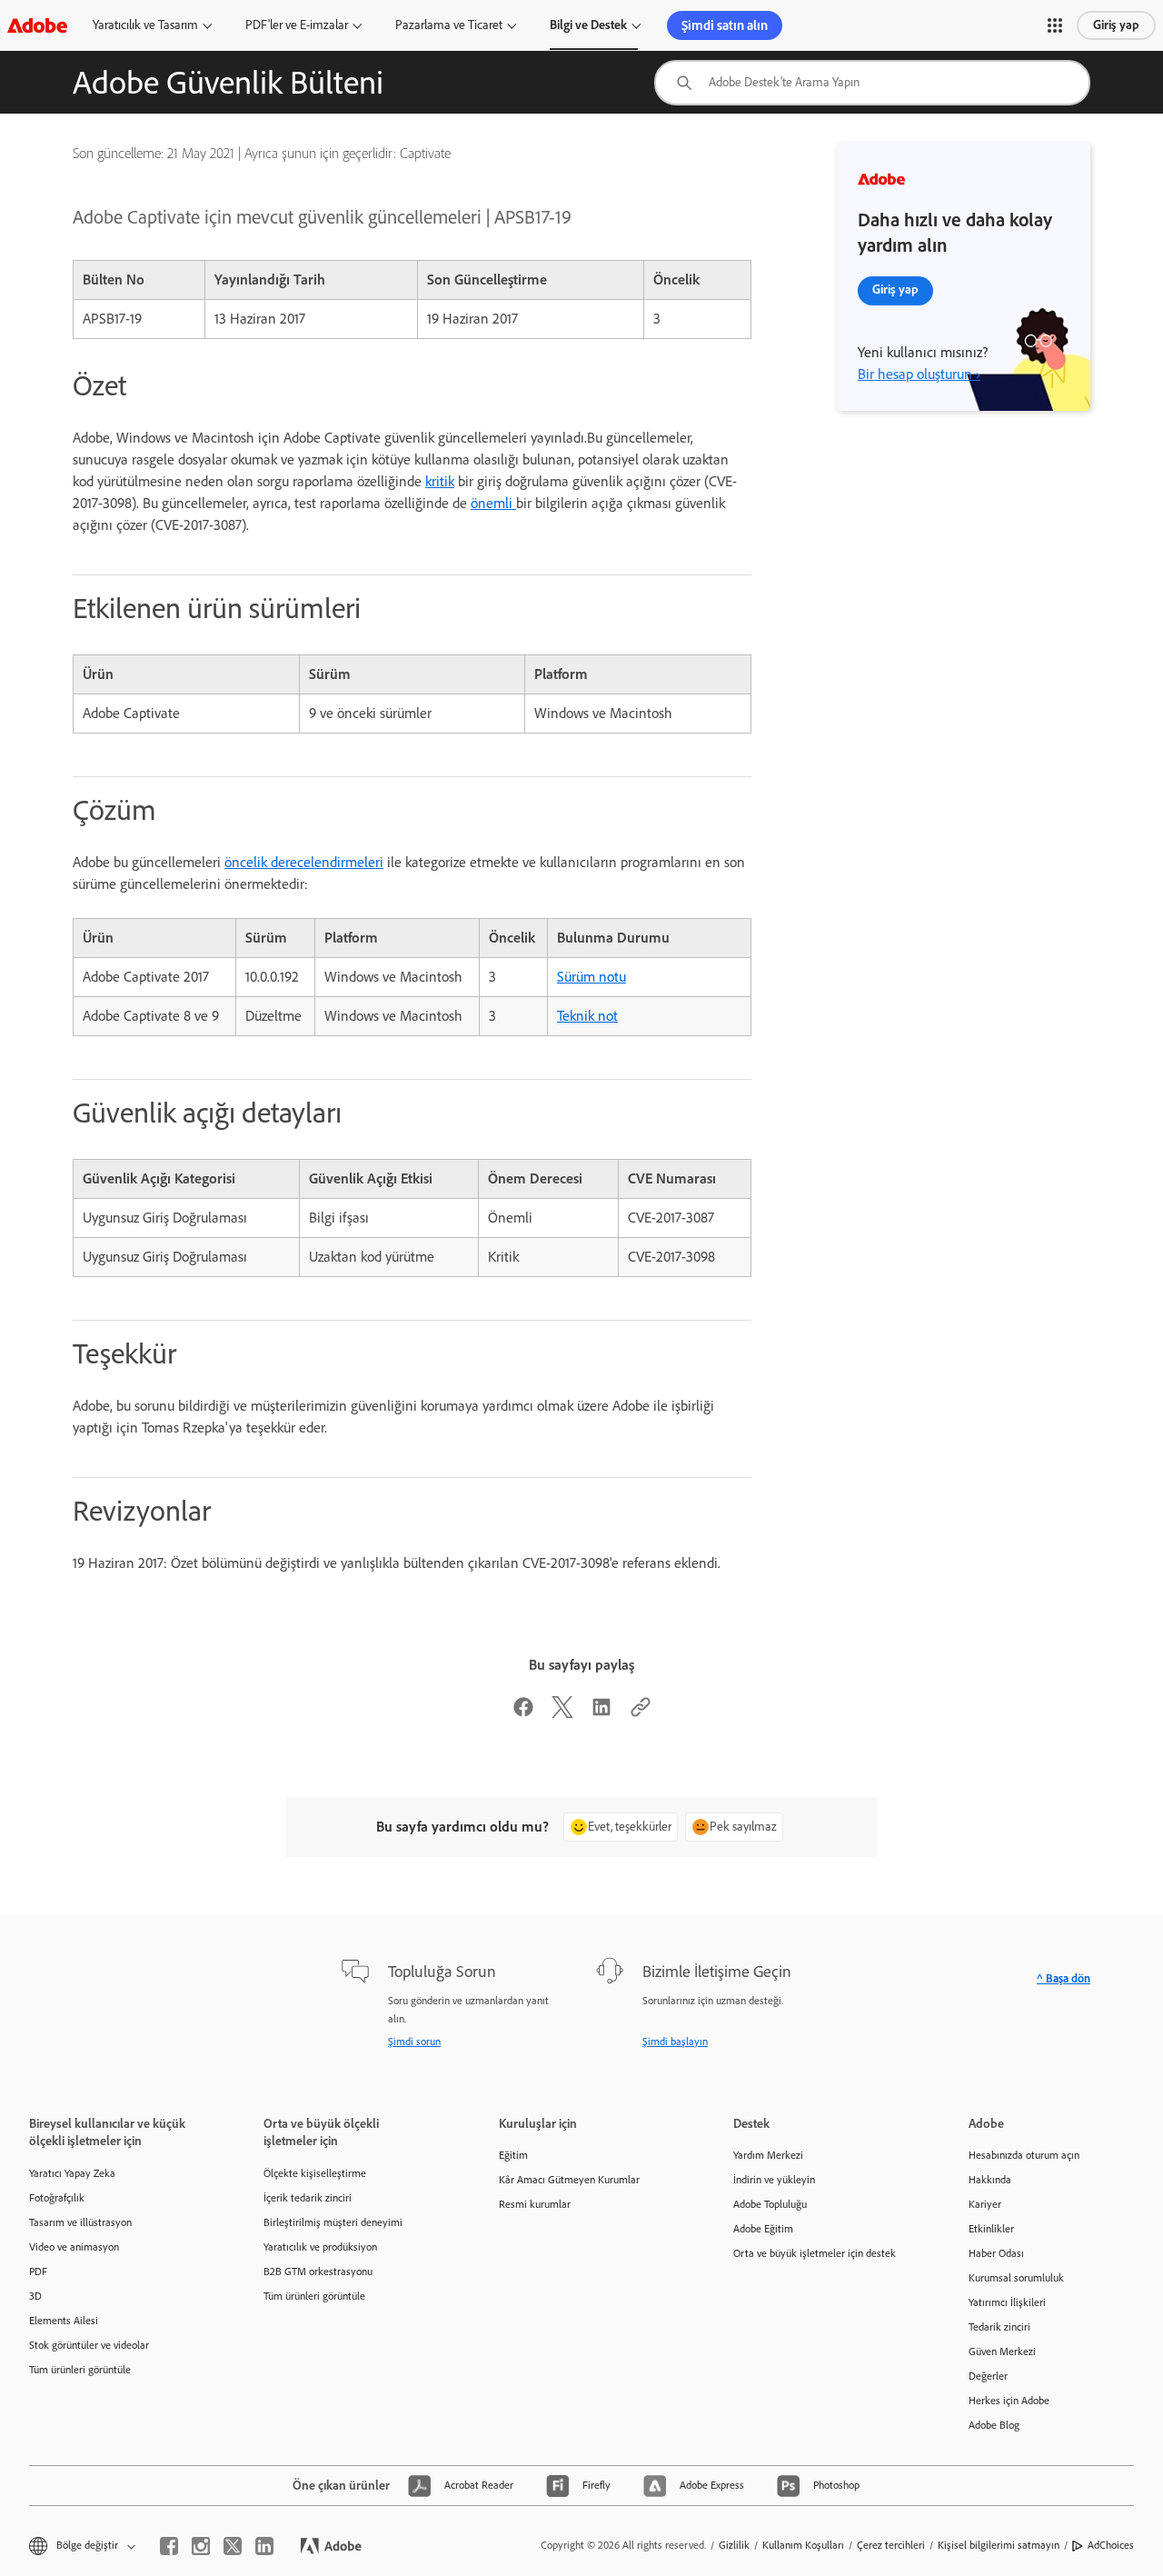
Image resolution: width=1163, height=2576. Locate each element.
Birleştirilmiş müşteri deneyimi (333, 2222)
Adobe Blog (994, 2425)
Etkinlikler (991, 2229)
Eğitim (513, 2155)
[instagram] (201, 2546)
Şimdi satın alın (725, 25)
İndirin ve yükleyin (774, 2180)
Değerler (988, 2376)
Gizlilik (734, 2545)
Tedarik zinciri (999, 2327)
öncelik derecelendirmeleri (304, 862)
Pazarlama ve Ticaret (449, 25)
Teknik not (587, 1016)
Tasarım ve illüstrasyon (80, 2222)
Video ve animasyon (74, 2247)
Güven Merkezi (1002, 2351)
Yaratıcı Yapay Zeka (72, 2173)
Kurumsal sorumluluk (1016, 2278)
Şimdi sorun (414, 2042)
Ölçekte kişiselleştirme (315, 2173)
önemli (493, 503)
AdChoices (1111, 2545)
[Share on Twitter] (562, 1713)
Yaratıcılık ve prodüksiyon (320, 2247)
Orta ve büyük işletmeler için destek (815, 2253)
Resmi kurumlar (535, 2204)
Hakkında (990, 2180)
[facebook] (169, 2546)
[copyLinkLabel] (641, 1713)
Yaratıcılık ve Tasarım (145, 25)
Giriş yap (1116, 25)
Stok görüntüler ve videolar (89, 2345)
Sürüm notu (591, 977)
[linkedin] (264, 2546)
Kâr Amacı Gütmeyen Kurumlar (569, 2180)
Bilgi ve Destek (588, 25)
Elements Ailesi (64, 2321)
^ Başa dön (1064, 1978)
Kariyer (985, 2204)
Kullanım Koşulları (803, 2545)
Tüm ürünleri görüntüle (80, 2370)
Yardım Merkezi (768, 2155)
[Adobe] (37, 25)
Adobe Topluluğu (770, 2204)
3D (35, 2296)
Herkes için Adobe (1009, 2401)
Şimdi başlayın (675, 2042)
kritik (440, 481)
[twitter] (233, 2546)
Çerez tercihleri (891, 2545)
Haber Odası (996, 2253)
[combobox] (872, 83)
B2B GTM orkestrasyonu (318, 2271)
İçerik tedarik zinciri (308, 2198)
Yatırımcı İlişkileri (1007, 2302)
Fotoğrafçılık (57, 2198)
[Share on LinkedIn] (601, 1713)
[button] (1055, 25)
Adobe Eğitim (763, 2229)
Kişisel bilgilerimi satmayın (999, 2545)
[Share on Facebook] (523, 1713)
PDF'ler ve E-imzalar (297, 25)
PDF (38, 2271)
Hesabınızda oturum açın (1024, 2155)
